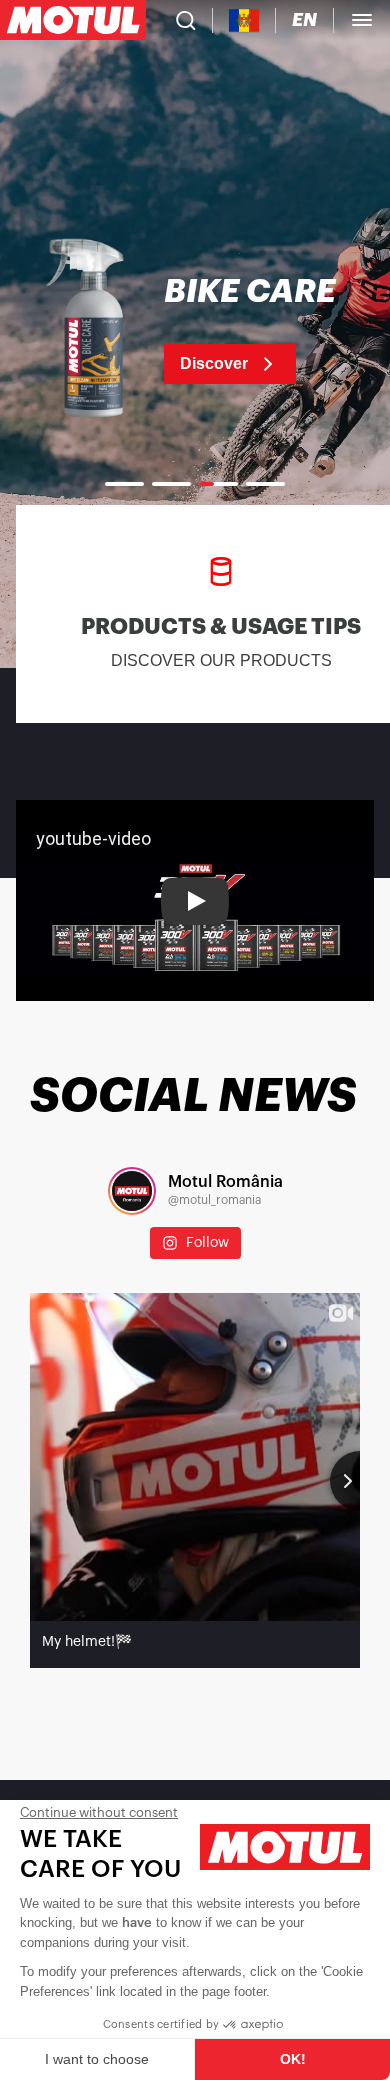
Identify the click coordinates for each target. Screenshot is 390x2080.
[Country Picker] (244, 20)
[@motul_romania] (132, 1191)
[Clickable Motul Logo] (73, 20)
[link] (195, 330)
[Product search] (186, 20)
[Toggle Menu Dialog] (362, 20)
